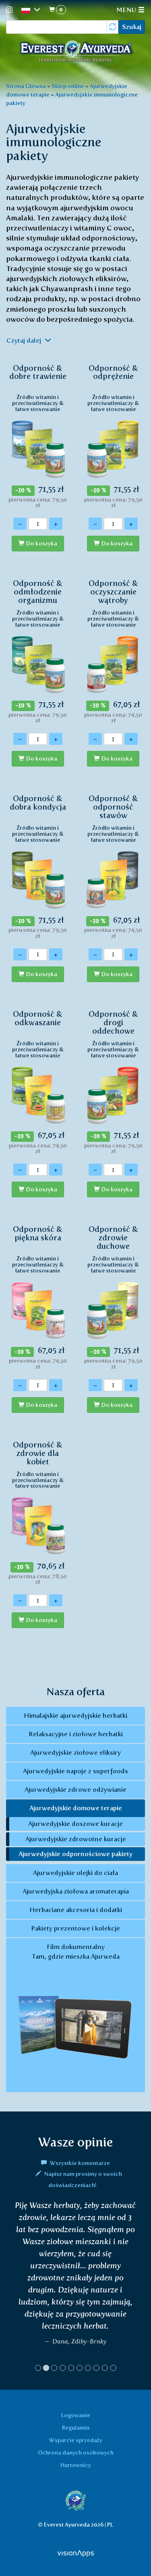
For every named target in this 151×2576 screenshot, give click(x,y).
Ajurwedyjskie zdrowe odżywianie (75, 1790)
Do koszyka (42, 544)
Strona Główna (26, 86)
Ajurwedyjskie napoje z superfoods (75, 1771)
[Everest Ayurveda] (76, 52)
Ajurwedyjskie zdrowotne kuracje (76, 1839)
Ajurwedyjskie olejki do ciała (75, 1873)
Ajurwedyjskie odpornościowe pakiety (75, 1854)
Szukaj (132, 27)
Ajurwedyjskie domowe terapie (76, 1808)
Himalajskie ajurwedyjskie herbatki (75, 1716)
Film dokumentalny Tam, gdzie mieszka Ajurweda (75, 1952)
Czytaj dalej (25, 340)
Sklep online (68, 86)
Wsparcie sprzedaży (76, 2440)
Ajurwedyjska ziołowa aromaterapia (76, 1891)
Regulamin (76, 2428)
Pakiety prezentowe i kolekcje (75, 1928)
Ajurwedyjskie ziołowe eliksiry (75, 1753)
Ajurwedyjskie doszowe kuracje (75, 1824)
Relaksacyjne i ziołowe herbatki (76, 1734)
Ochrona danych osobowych (76, 2453)
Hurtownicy (76, 2465)
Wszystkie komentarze (79, 2163)
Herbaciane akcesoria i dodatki (76, 1910)
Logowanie (76, 2415)
